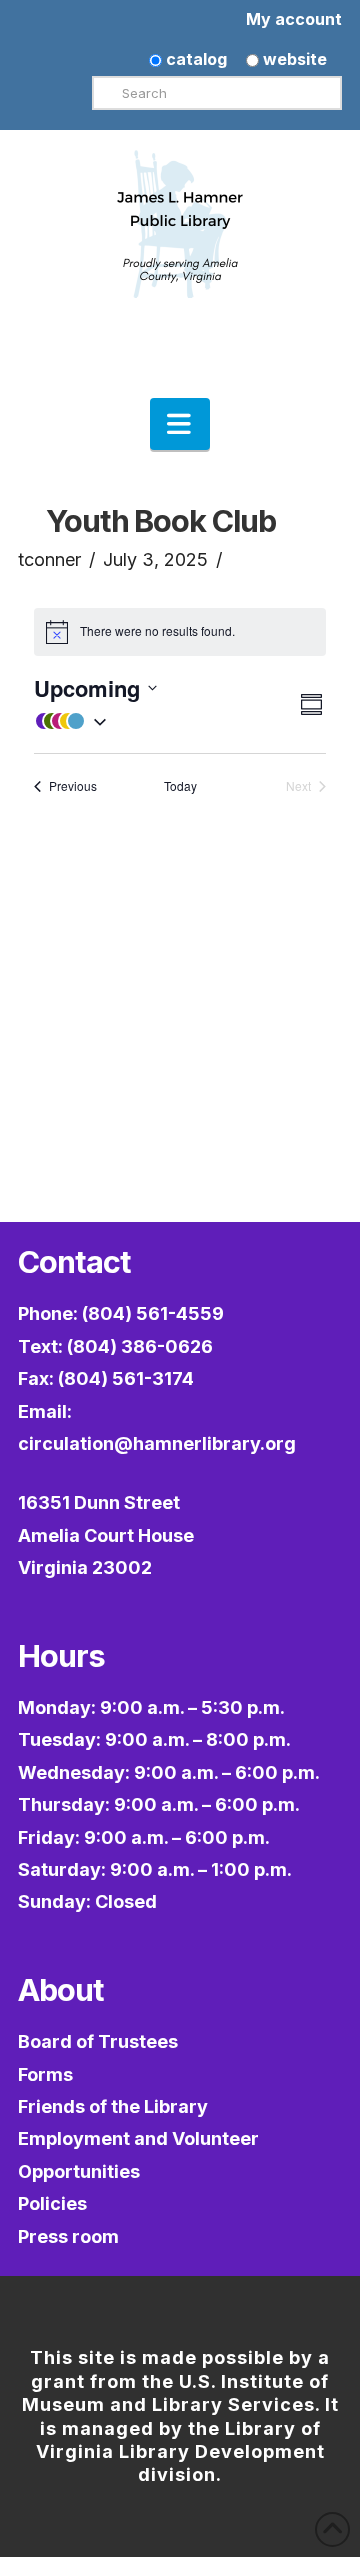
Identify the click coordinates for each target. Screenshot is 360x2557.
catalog (194, 59)
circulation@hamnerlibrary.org (157, 1443)
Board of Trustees (98, 2041)
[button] (180, 424)
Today (180, 786)
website (293, 59)
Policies (52, 2203)
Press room (68, 2236)
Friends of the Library (113, 2106)
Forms (45, 2074)
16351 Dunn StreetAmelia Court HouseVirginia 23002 (106, 1535)
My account (294, 19)
